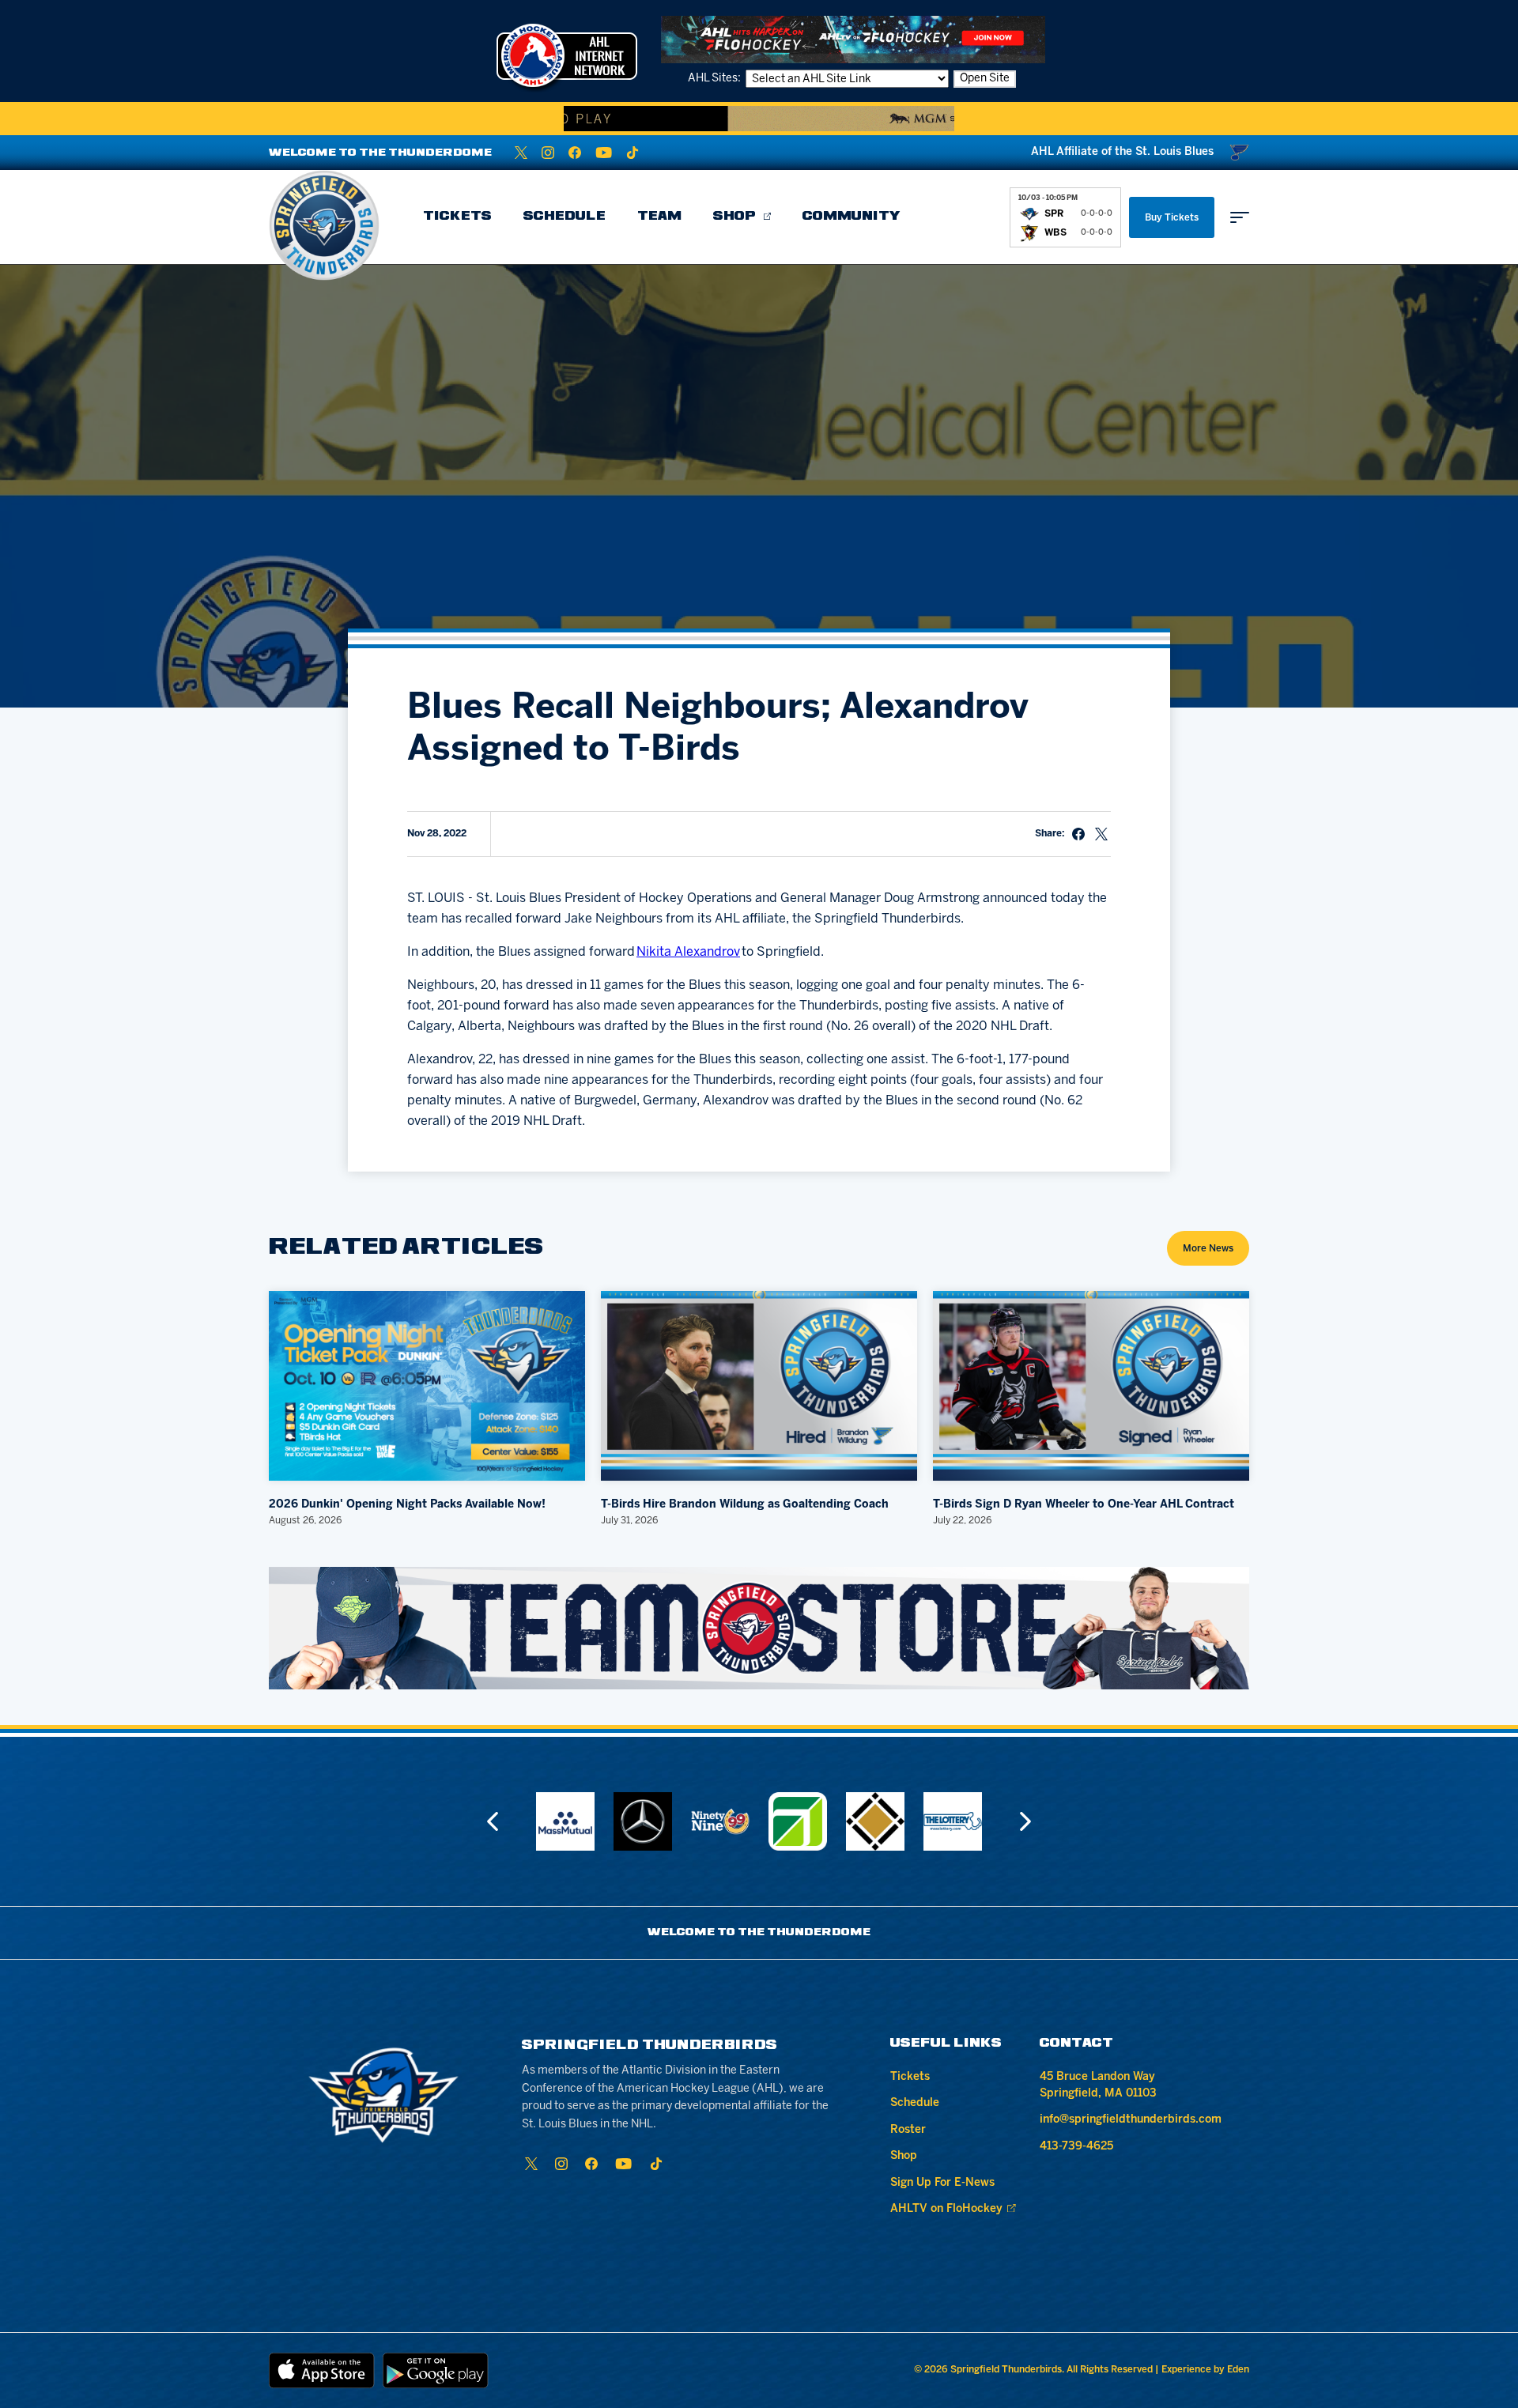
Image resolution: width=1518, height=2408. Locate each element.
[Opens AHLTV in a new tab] (853, 39)
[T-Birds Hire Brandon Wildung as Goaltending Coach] (759, 1386)
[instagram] (548, 153)
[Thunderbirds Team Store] (759, 1628)
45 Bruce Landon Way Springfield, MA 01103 (1098, 2085)
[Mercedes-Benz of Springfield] (643, 1821)
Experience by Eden (1205, 2370)
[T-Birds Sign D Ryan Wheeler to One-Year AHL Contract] (1091, 1386)
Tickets (457, 217)
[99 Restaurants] (720, 1821)
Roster (908, 2130)
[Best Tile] (875, 1821)
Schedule (565, 217)
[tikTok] (632, 153)
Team (659, 217)
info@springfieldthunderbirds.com (1131, 2120)
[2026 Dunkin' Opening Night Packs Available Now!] (427, 1386)
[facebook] (575, 153)
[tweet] (1101, 834)
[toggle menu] (1240, 217)
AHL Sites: (716, 79)
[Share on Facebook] (1078, 834)
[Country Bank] (798, 1821)
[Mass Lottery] (953, 1821)
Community (852, 217)
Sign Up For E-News (942, 2183)
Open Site (985, 79)
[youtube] (604, 153)
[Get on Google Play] (436, 2370)
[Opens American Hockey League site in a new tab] (567, 55)
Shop (734, 217)
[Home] (324, 225)
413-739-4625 (1076, 2147)
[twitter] (521, 153)
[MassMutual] (565, 1821)
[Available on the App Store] (322, 2370)
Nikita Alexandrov (688, 952)
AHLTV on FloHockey (946, 2209)
